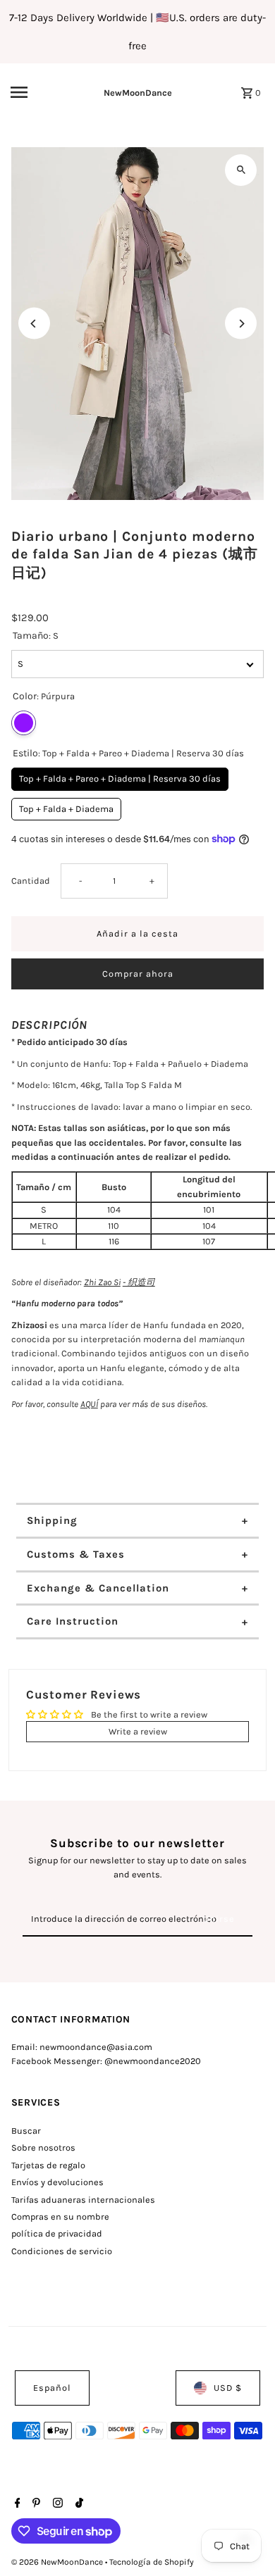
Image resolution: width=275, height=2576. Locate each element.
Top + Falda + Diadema (66, 806)
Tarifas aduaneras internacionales (83, 2200)
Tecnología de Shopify (152, 2562)
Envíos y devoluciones (57, 2182)
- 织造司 (139, 1282)
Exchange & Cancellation (98, 1588)
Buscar (26, 2131)
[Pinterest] (35, 2504)
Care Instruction (73, 1621)
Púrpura (24, 723)
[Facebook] (16, 2504)
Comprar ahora (138, 974)
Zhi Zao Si (102, 1282)
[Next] (241, 324)
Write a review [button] (138, 1731)
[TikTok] (78, 2504)
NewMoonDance (138, 93)
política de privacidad (57, 2233)
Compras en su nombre (60, 2217)
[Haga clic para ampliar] (241, 170)
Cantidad (31, 881)
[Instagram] (56, 2504)
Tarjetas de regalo (48, 2165)
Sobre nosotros (43, 2147)
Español (52, 2388)
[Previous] (34, 324)
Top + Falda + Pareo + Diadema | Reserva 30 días (120, 776)
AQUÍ (89, 1404)
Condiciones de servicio (62, 2251)
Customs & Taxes (76, 1554)
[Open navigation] (35, 92)
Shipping (52, 1520)
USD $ (228, 2388)
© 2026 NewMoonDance (58, 2562)
